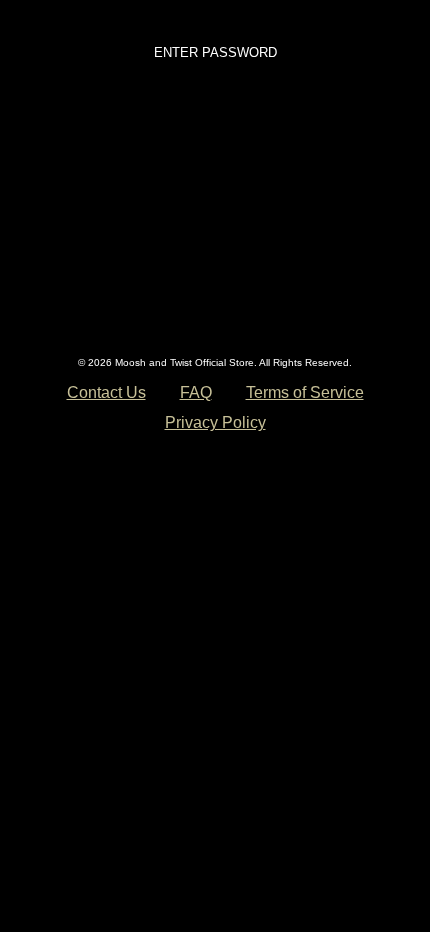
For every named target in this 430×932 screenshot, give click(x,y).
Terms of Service (305, 392)
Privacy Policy (215, 422)
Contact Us (106, 392)
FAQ (196, 392)
